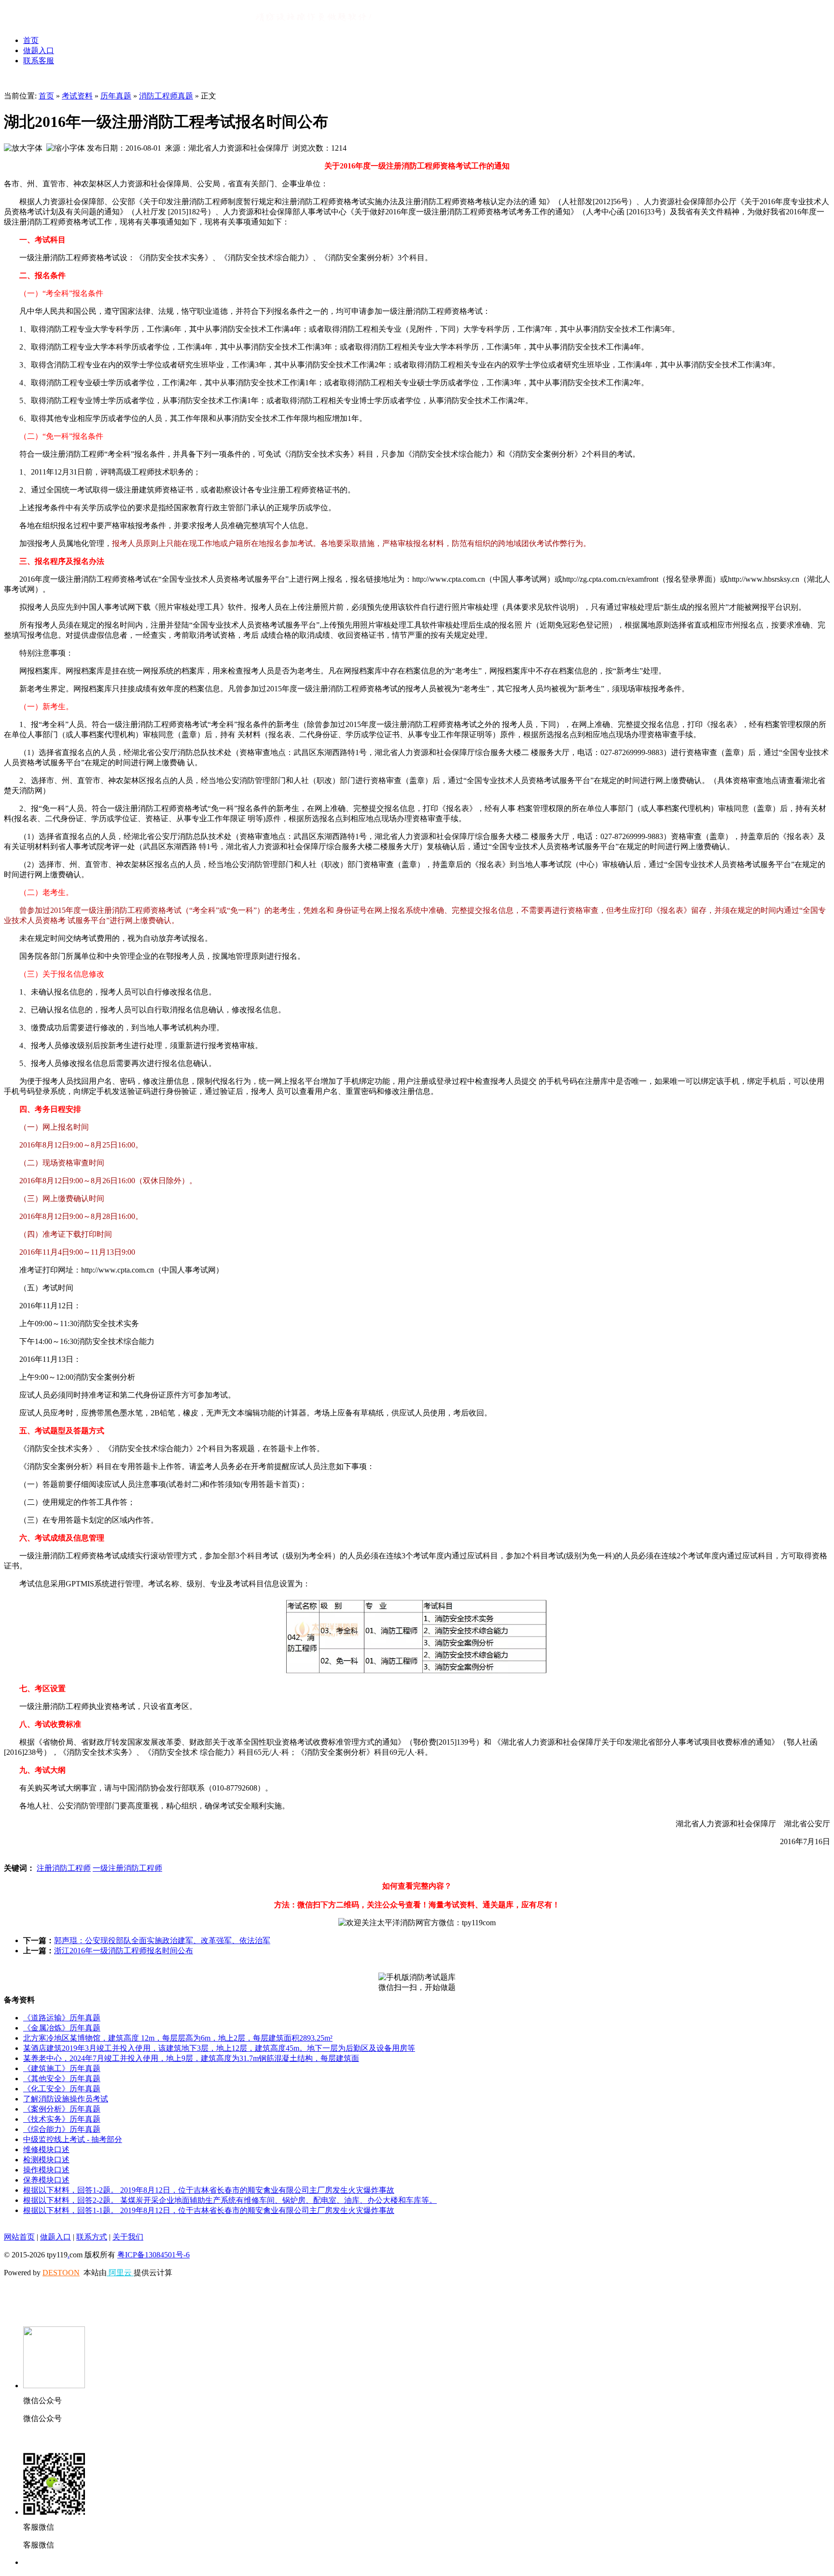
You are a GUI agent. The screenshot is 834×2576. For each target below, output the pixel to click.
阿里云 (120, 2273)
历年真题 (116, 96)
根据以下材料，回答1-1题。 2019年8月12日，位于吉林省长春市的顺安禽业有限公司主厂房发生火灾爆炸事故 (209, 2210)
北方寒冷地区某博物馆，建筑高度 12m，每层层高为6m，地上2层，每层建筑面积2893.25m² (178, 2038)
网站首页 (19, 2237)
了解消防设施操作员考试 (66, 2099)
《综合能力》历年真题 (62, 2129)
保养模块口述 (46, 2180)
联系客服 (39, 61)
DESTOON (61, 2273)
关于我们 (128, 2237)
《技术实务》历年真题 (62, 2119)
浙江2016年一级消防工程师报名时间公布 (124, 1951)
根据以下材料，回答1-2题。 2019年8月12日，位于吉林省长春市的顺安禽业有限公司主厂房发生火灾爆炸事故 (209, 2190)
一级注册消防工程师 (127, 1868)
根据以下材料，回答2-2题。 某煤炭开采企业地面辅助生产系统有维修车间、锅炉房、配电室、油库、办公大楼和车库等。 (230, 2200)
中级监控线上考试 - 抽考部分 (73, 2139)
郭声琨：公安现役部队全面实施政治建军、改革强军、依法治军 (162, 1940)
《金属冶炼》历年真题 (62, 2028)
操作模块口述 (46, 2170)
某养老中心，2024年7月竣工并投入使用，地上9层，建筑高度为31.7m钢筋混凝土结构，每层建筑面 (191, 2058)
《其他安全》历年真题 (62, 2079)
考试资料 (77, 96)
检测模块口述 (46, 2160)
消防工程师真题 (166, 96)
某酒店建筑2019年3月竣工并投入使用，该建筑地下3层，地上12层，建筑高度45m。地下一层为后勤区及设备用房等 (219, 2048)
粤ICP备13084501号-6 (153, 2255)
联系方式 (92, 2237)
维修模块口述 (46, 2149)
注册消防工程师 (64, 1868)
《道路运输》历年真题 (62, 2018)
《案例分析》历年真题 (62, 2109)
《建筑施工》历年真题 (62, 2068)
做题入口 (39, 50)
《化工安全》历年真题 (62, 2089)
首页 (31, 40)
